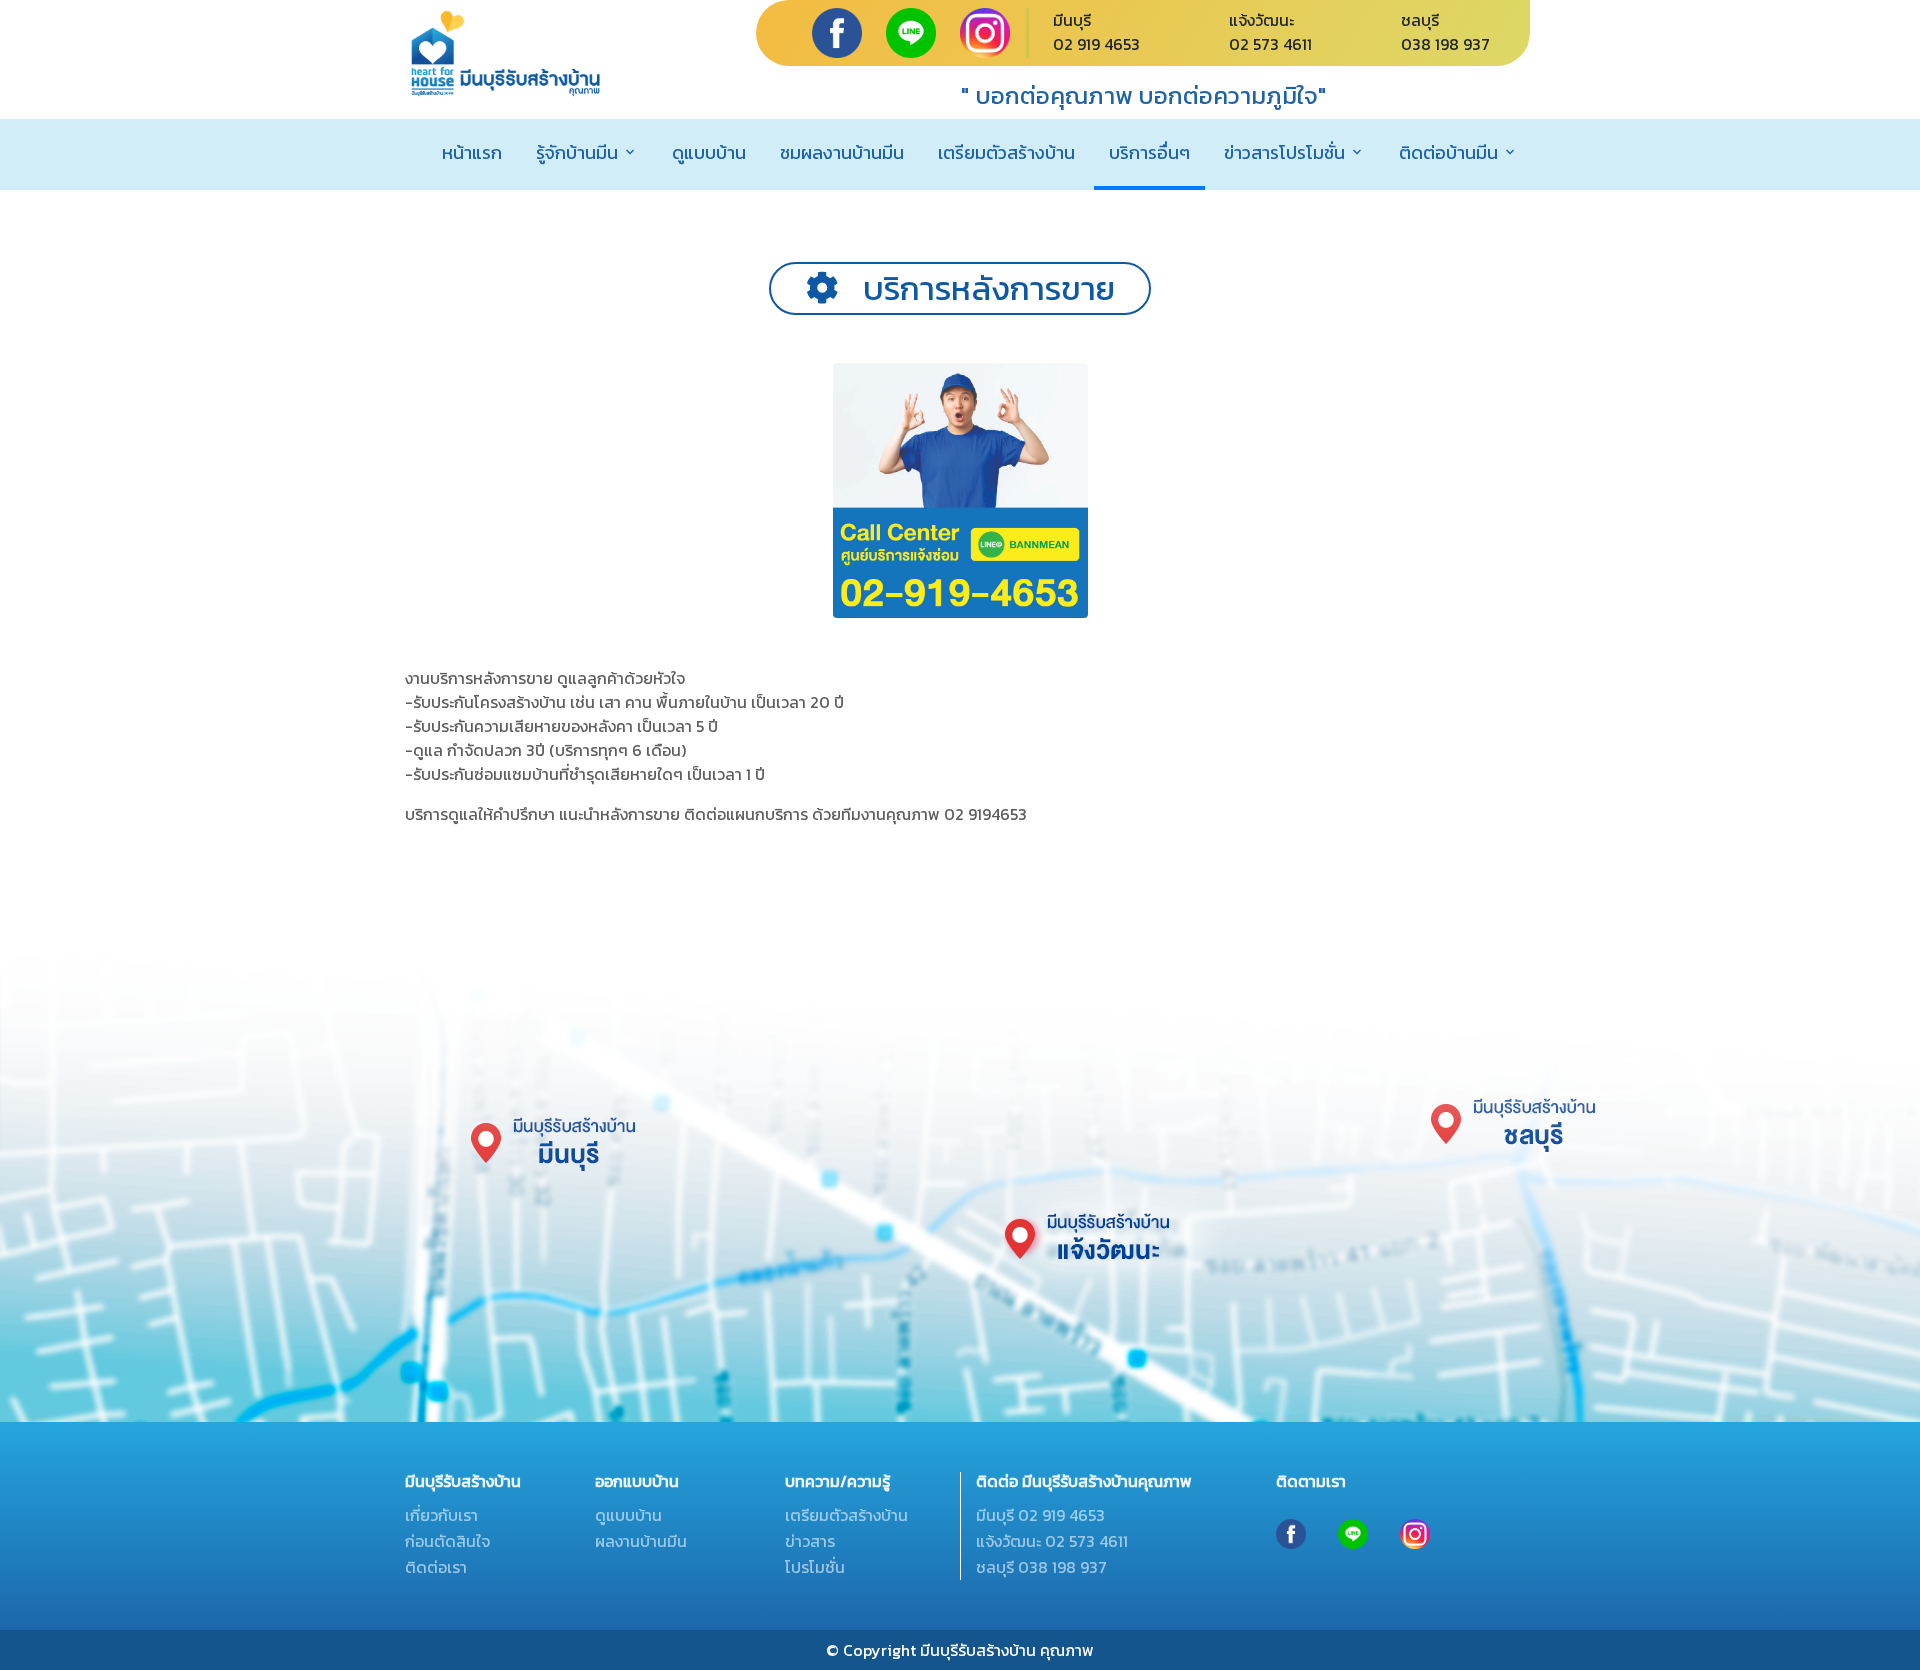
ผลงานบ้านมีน (641, 1541)
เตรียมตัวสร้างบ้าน (1006, 152)
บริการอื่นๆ (1149, 152)
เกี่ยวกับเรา (441, 1515)
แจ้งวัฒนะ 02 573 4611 (1052, 1541)
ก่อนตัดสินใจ (447, 1541)
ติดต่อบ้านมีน (1448, 152)
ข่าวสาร (810, 1541)
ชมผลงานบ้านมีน (842, 152)
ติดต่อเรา (436, 1567)
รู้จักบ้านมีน (577, 152)
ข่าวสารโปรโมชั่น (1284, 152)
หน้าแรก (472, 152)
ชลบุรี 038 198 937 (1041, 1567)
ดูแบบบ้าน (709, 152)
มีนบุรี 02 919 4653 (1040, 1515)
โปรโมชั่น (815, 1567)
